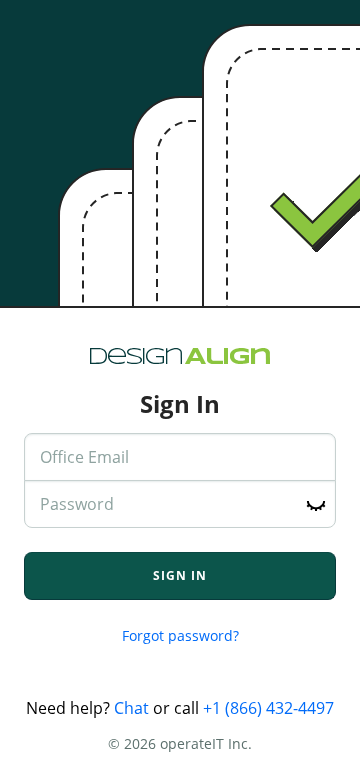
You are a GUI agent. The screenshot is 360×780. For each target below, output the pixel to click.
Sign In (180, 575)
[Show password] (316, 505)
